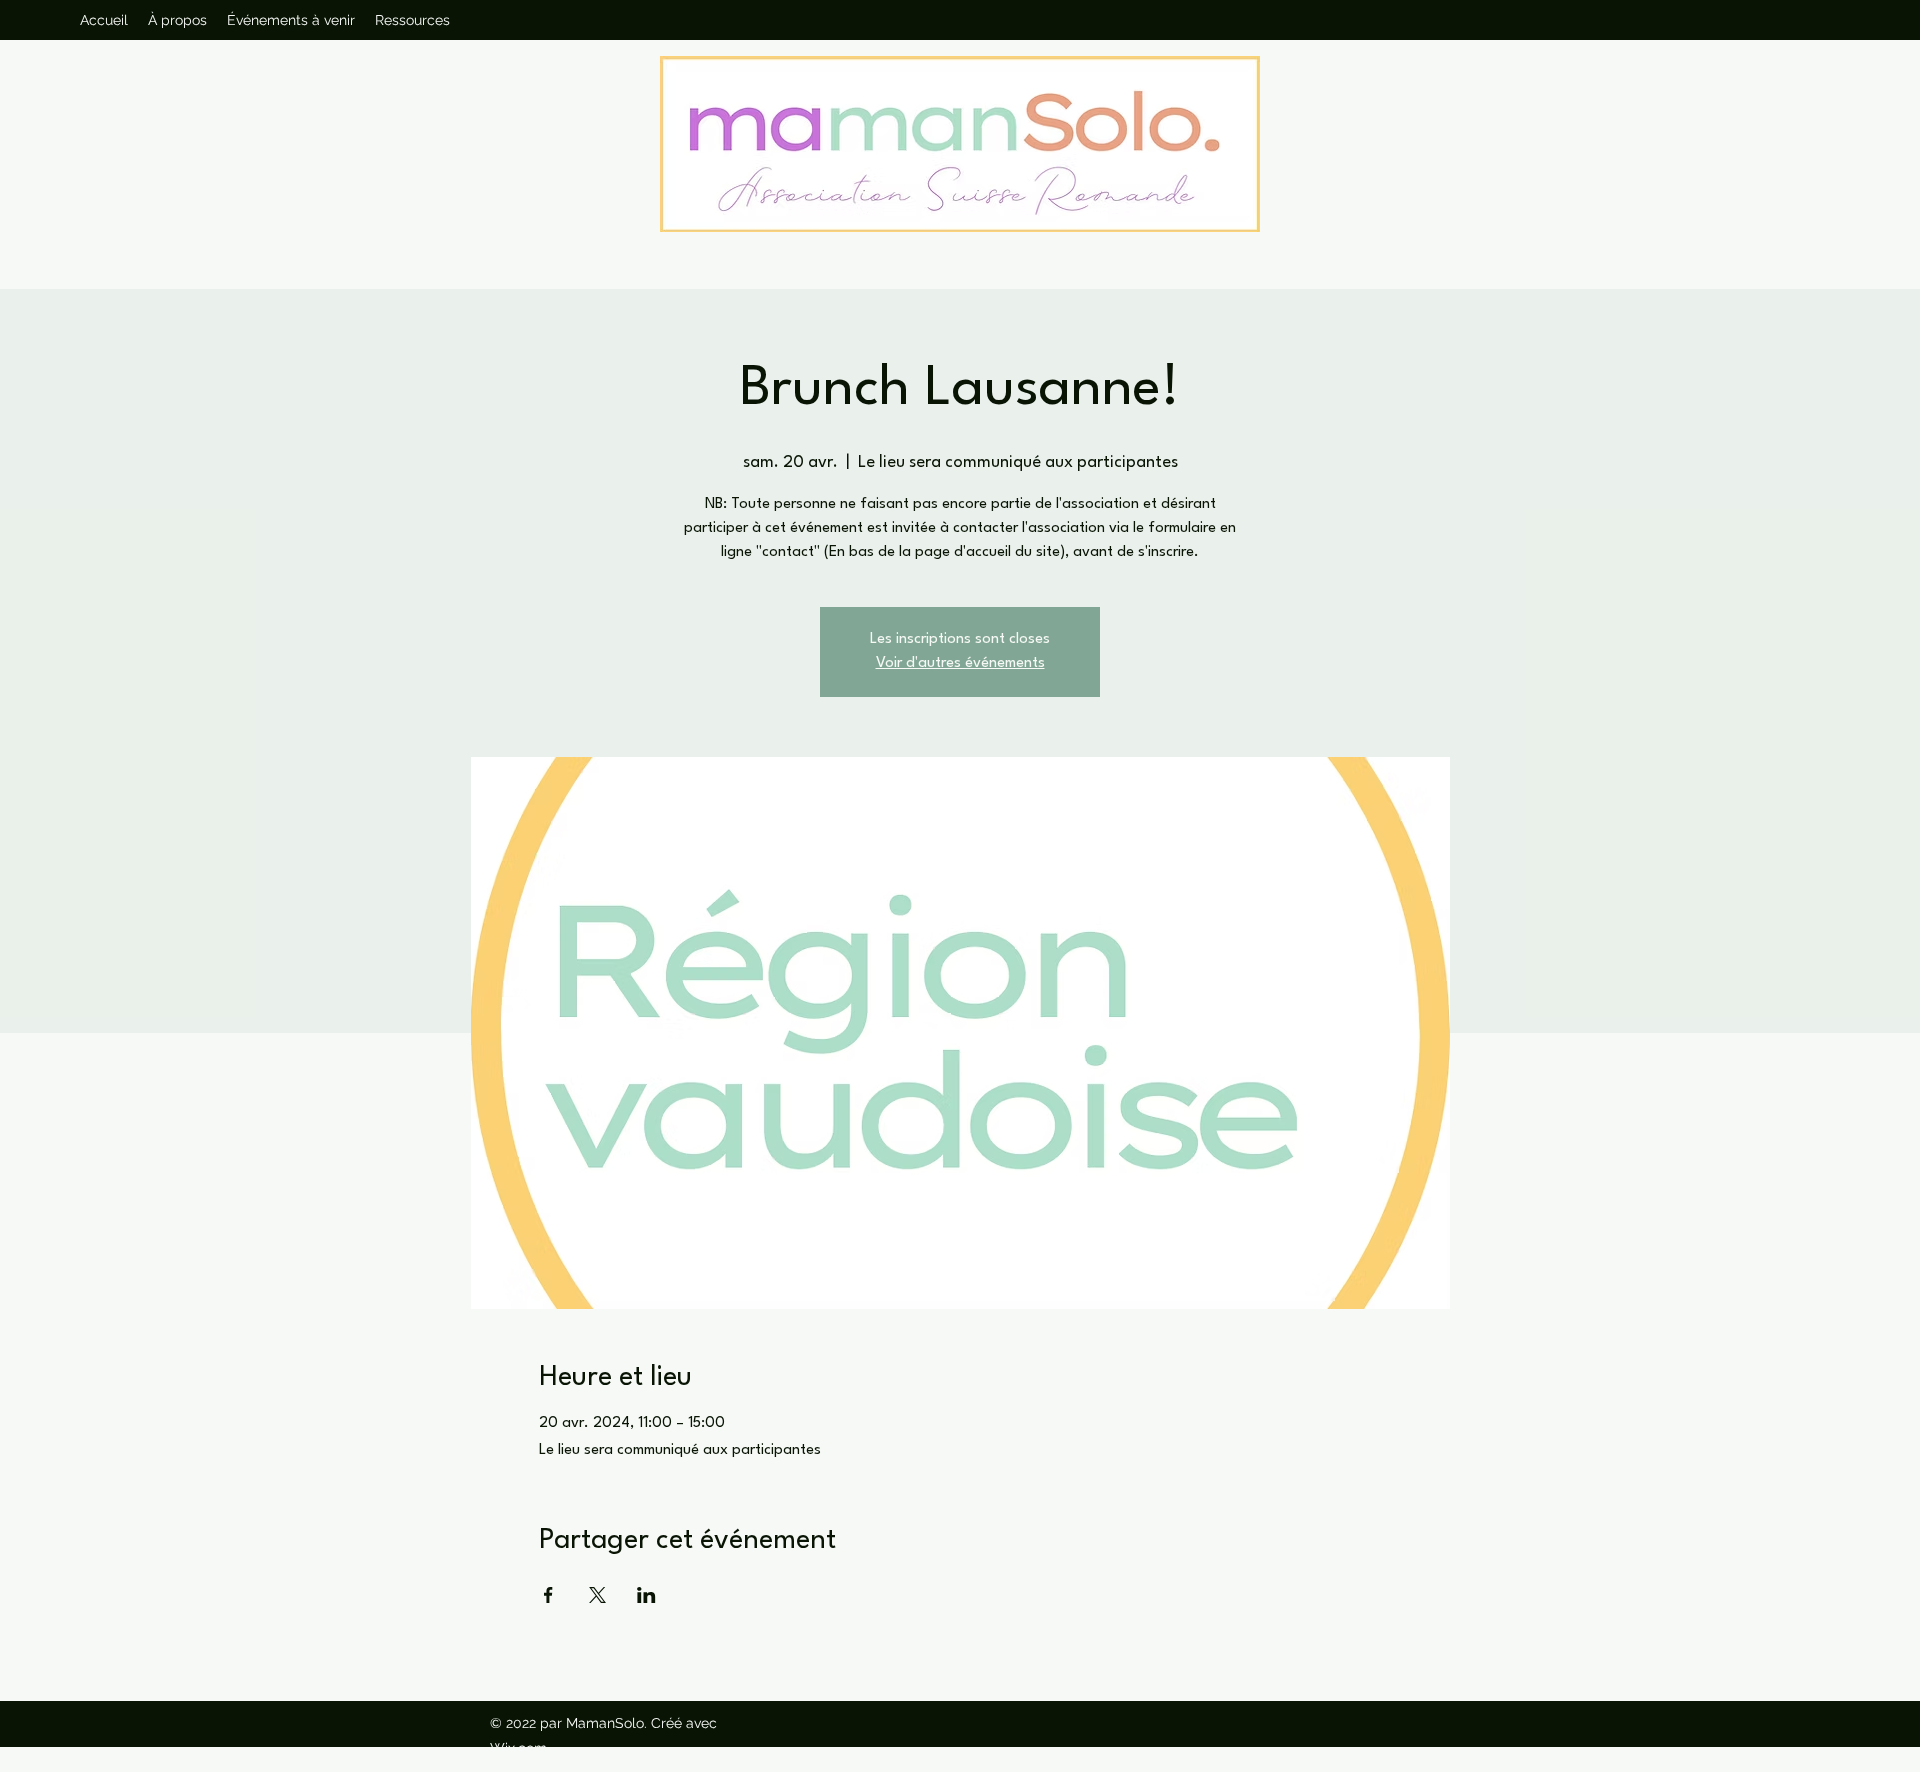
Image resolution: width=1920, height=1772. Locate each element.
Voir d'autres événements (960, 663)
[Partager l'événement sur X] (597, 1595)
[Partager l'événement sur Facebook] (548, 1595)
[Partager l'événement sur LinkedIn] (646, 1595)
